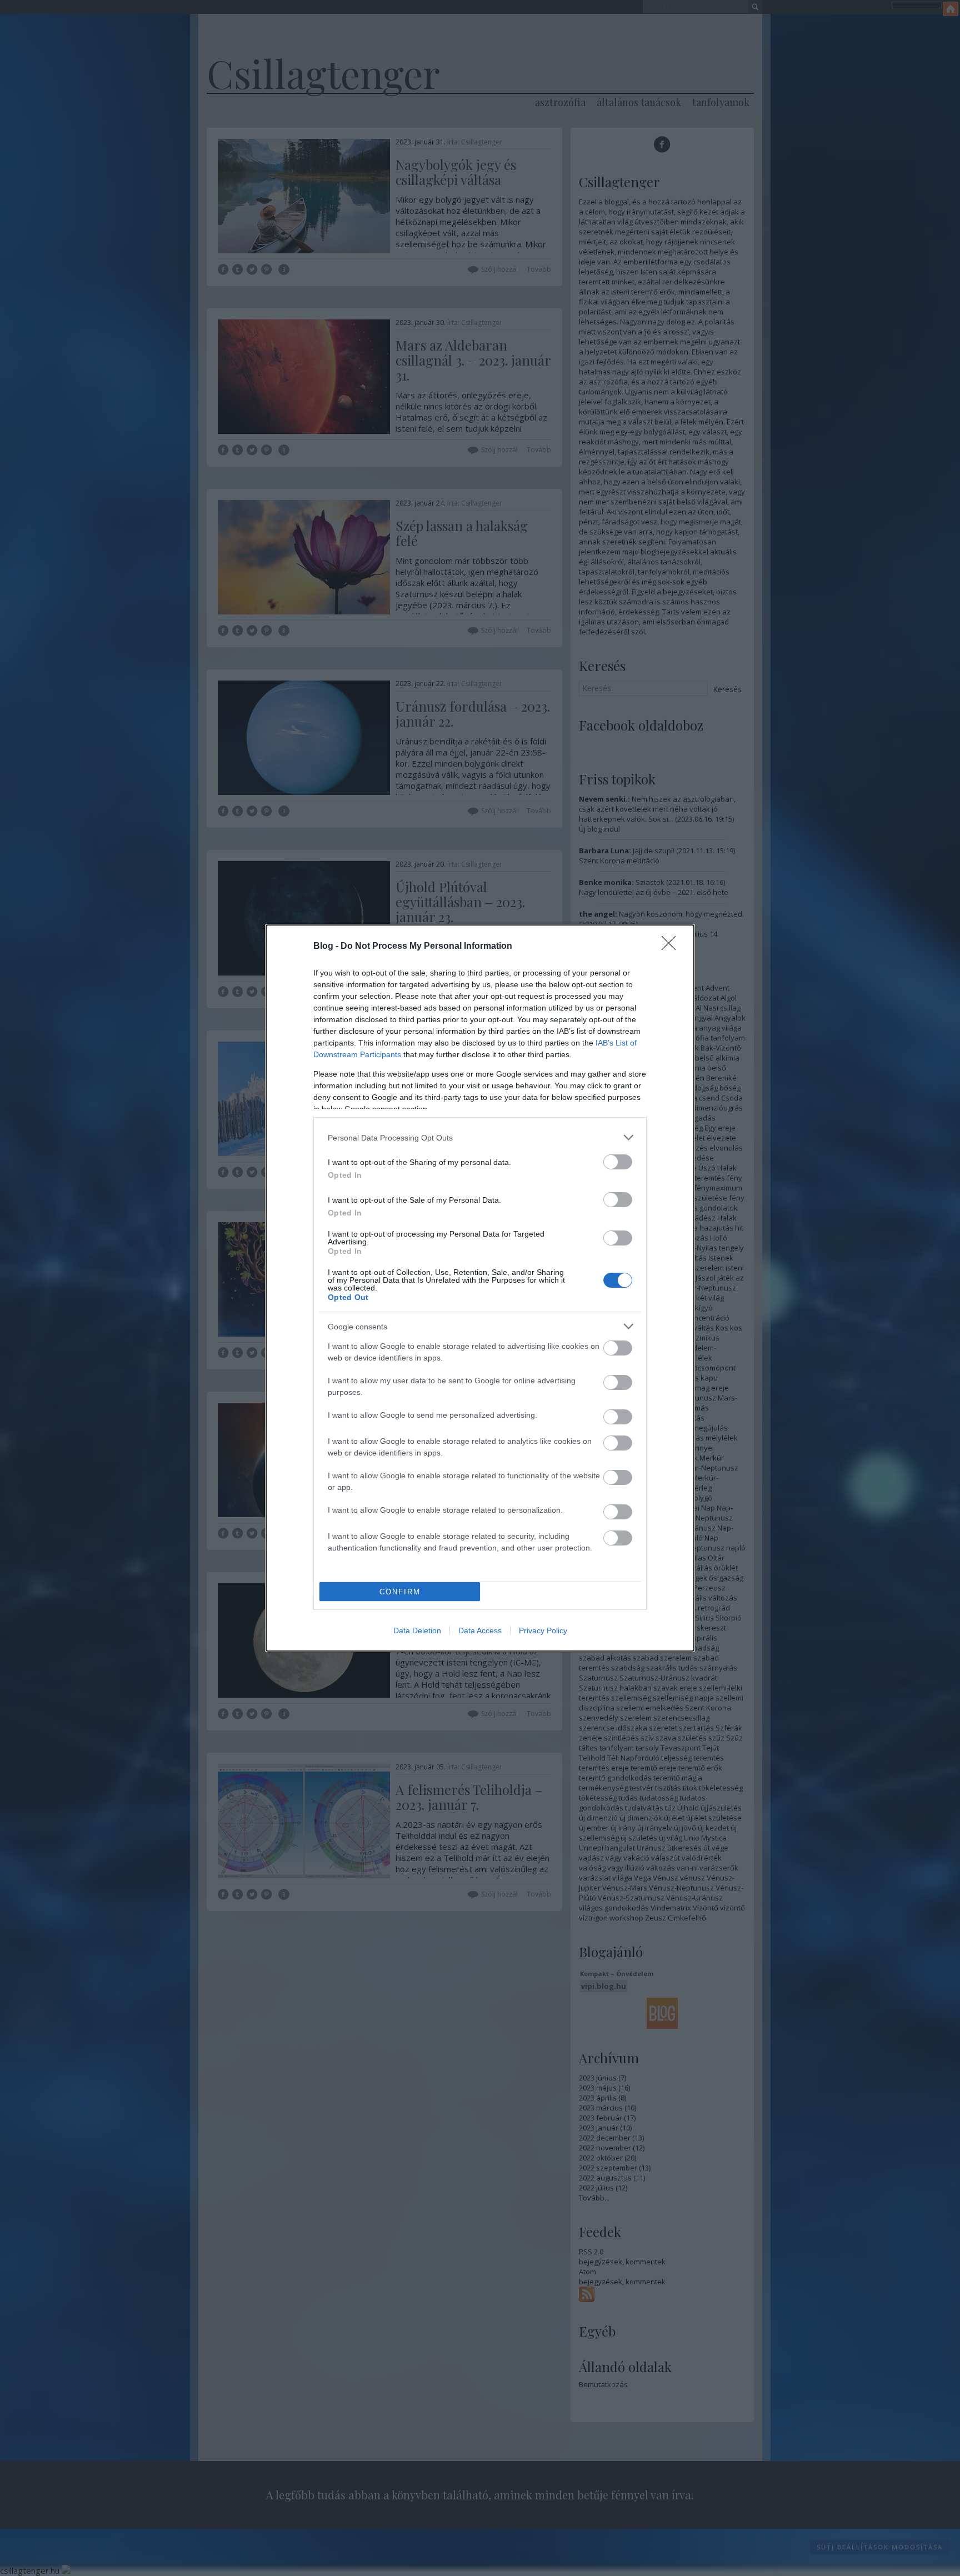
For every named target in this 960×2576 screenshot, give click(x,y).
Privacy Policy (543, 1630)
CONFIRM (400, 1592)
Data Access (480, 1630)
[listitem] (480, 1137)
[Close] (672, 947)
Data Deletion (417, 1630)
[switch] (618, 1162)
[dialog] (480, 1288)
